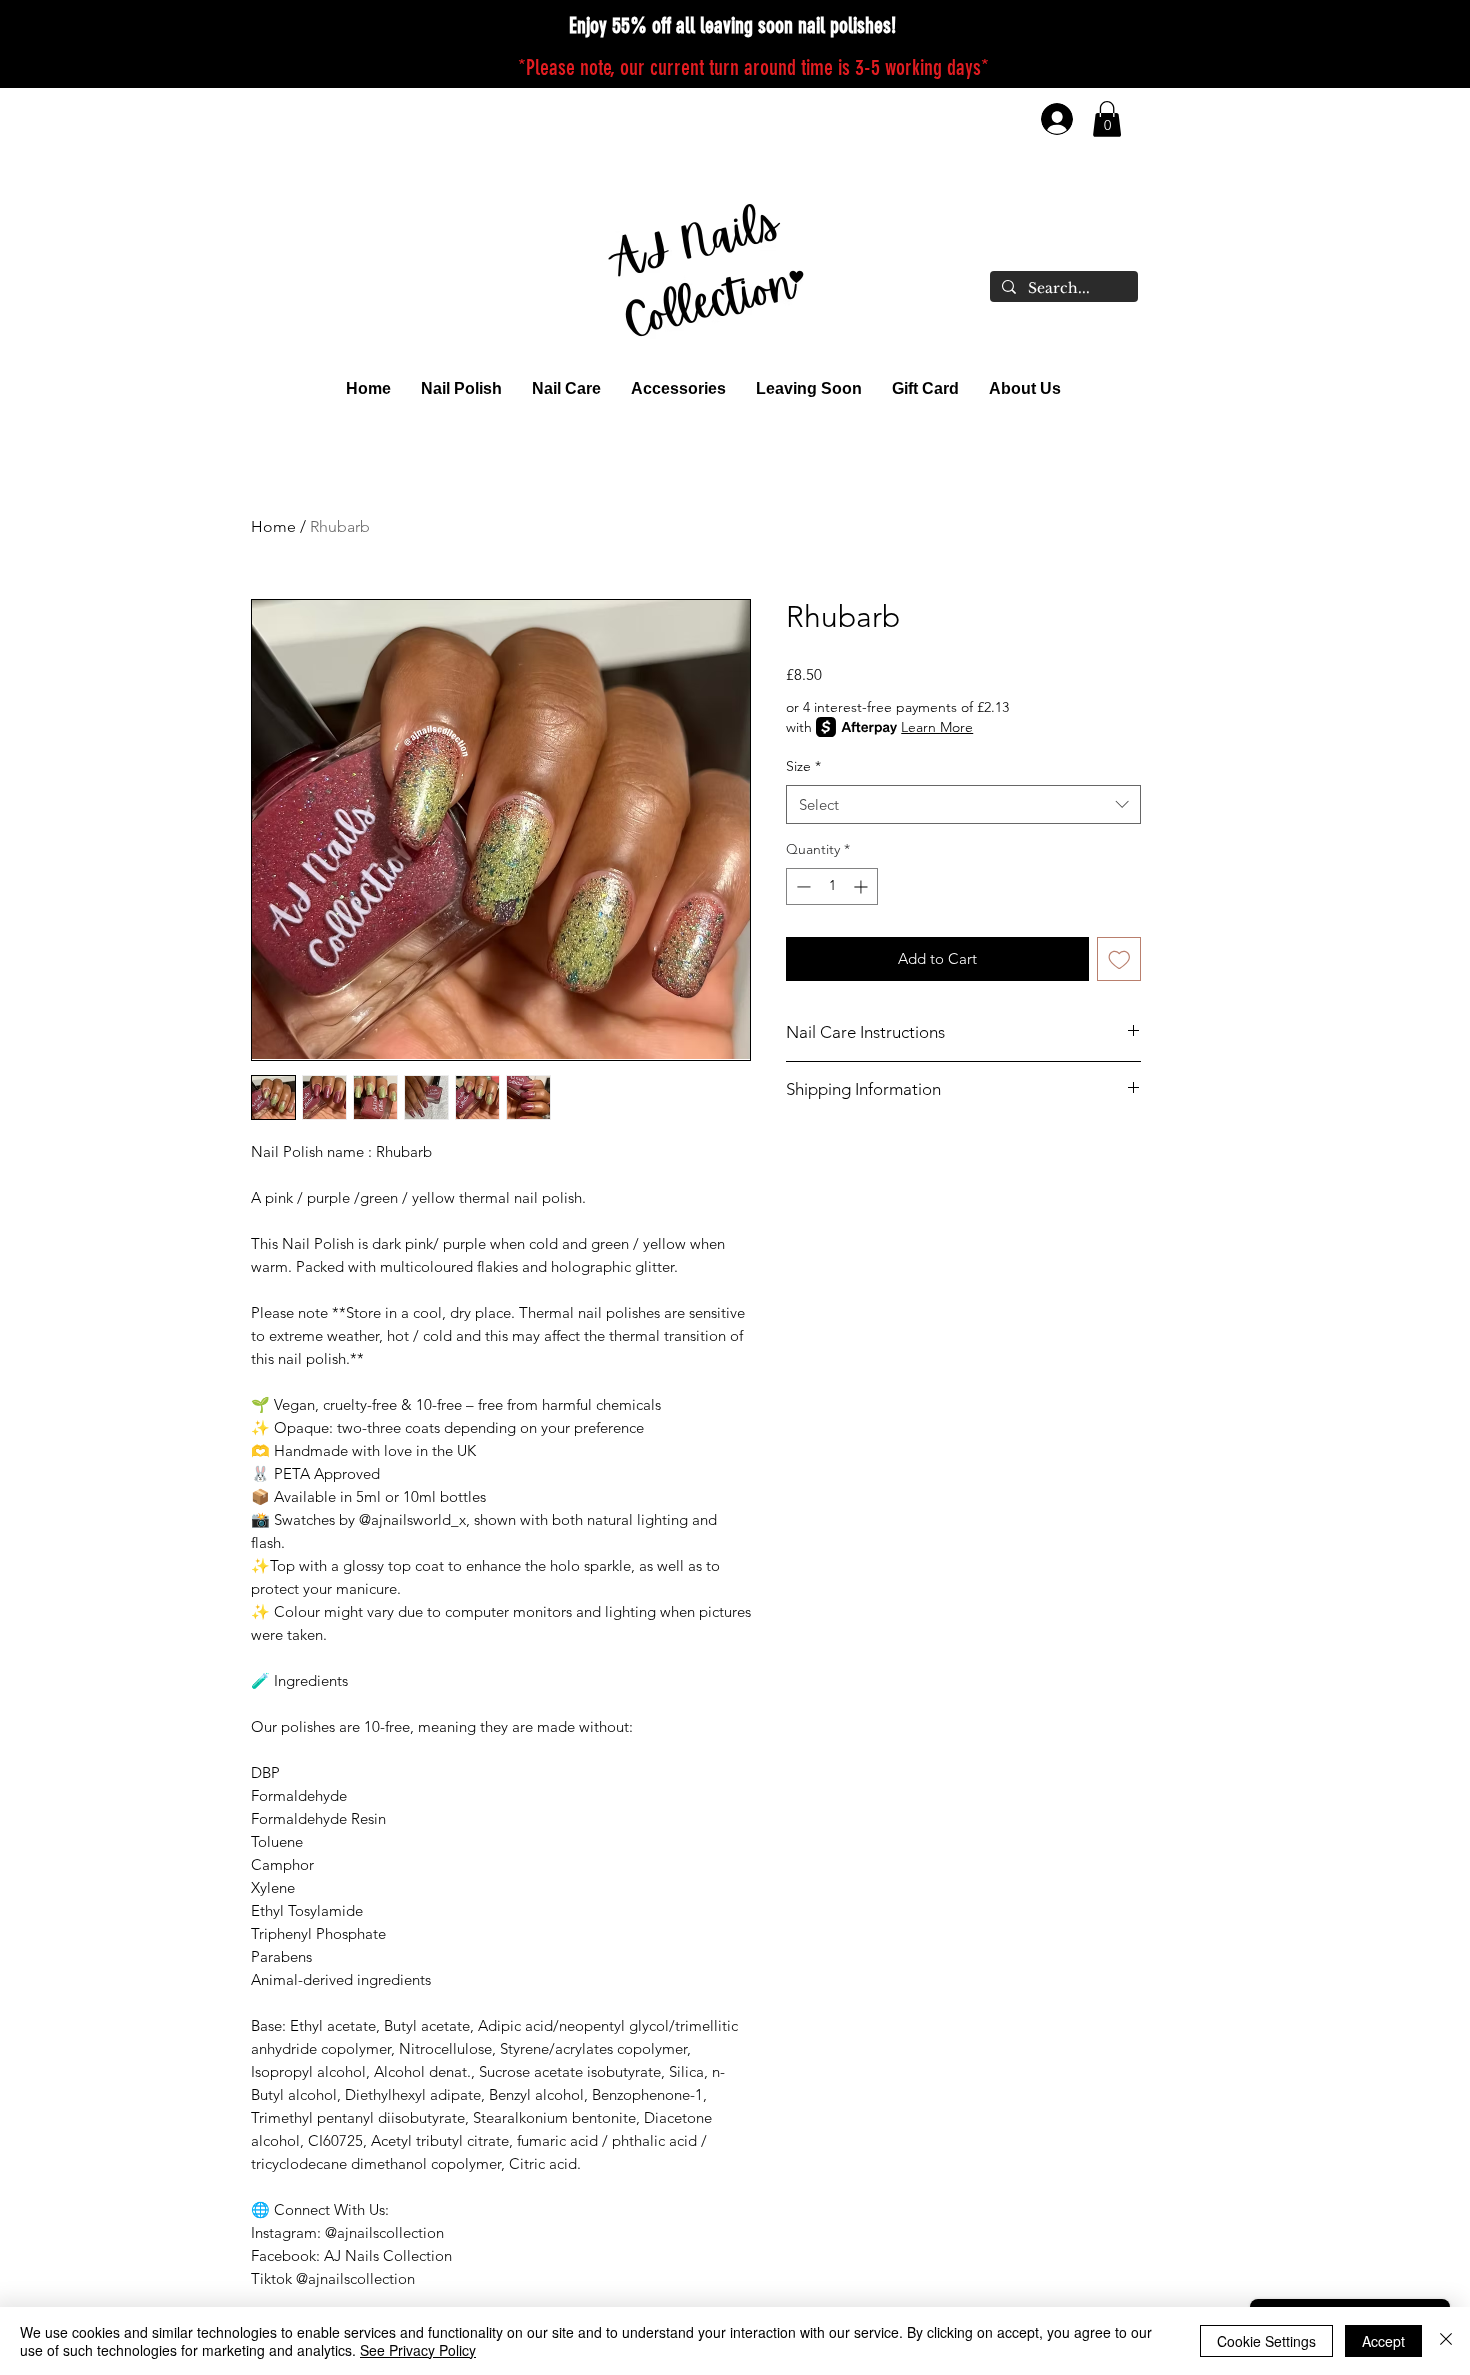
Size (803, 766)
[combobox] (963, 804)
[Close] (1446, 2341)
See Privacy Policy (418, 2350)
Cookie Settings (1266, 2341)
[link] (1107, 119)
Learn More (937, 727)
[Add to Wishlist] (1119, 959)
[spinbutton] (832, 886)
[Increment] (862, 886)
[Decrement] (801, 886)
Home (273, 526)
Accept (1383, 2341)
